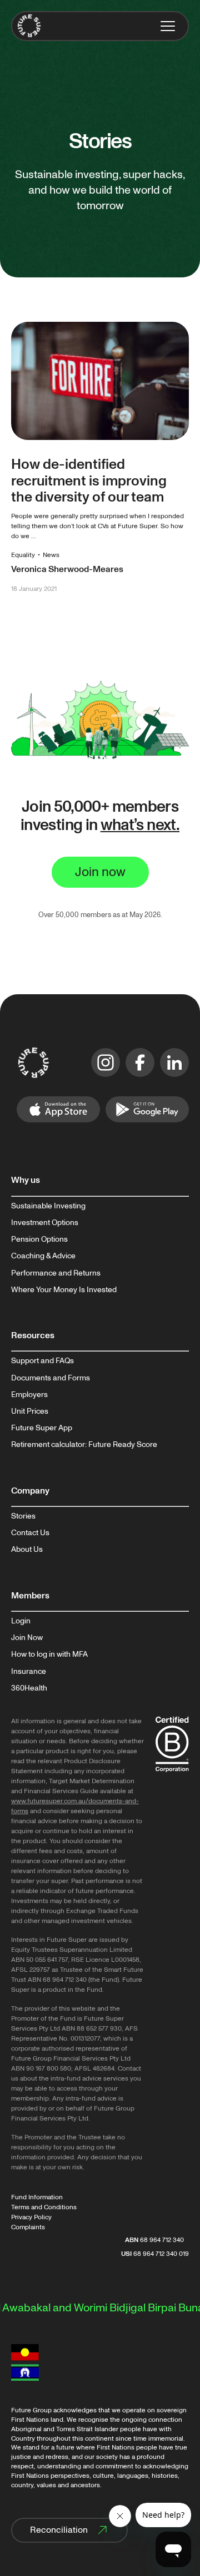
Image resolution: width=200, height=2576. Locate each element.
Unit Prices (30, 1411)
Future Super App (42, 1428)
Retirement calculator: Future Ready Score (84, 1445)
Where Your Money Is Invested (64, 1290)
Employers (29, 1395)
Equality (23, 555)
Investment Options (45, 1223)
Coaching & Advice (43, 1256)
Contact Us (30, 1533)
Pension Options (39, 1239)
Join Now (27, 1638)
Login (21, 1621)
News (51, 555)
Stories (23, 1516)
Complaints (28, 2227)
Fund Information (37, 2197)
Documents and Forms (51, 1378)
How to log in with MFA (49, 1654)
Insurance (29, 1672)
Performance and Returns (56, 1273)
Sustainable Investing (48, 1206)
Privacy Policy (31, 2217)
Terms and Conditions (44, 2207)
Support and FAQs (42, 1361)
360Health (29, 1688)
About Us (27, 1550)
